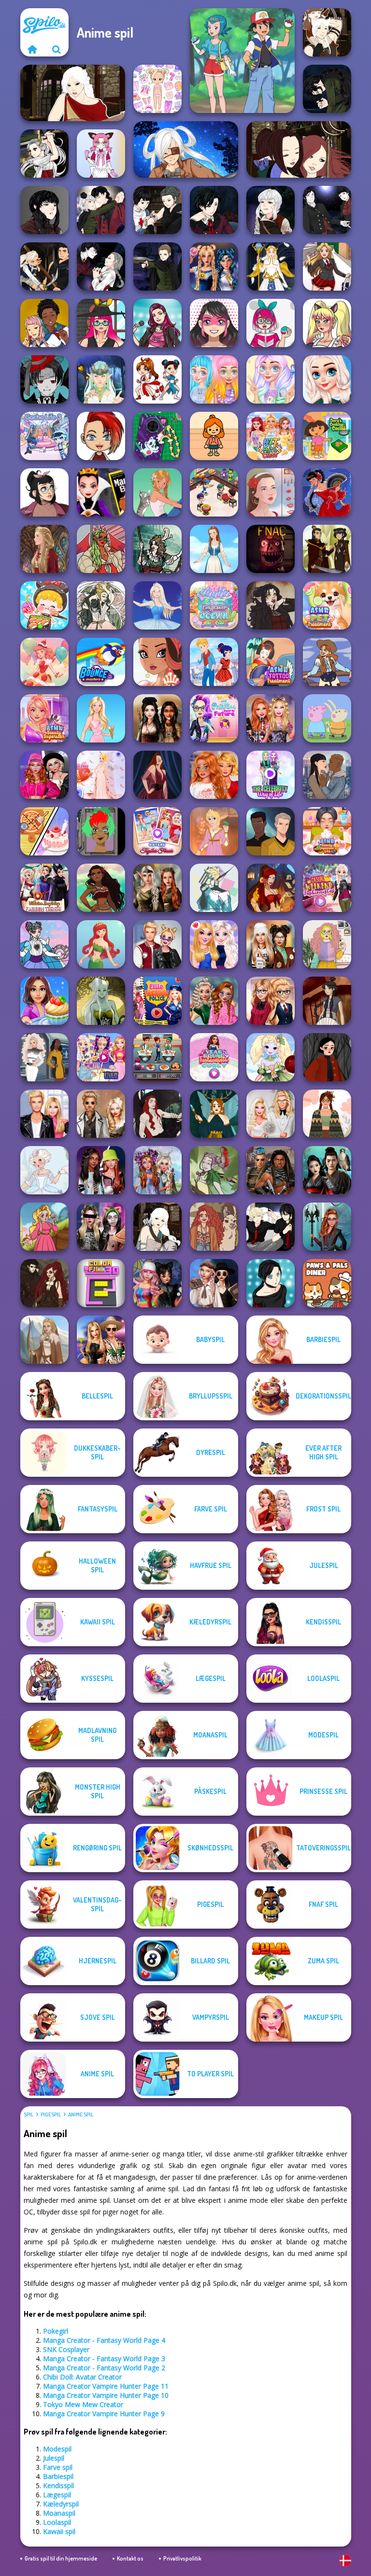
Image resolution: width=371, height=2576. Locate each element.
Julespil (54, 2458)
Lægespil (57, 2495)
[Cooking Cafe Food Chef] (157, 1057)
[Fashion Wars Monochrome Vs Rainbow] (44, 775)
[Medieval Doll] (44, 549)
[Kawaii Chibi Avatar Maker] (101, 436)
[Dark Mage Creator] (101, 1001)
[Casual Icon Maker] (44, 492)
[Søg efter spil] (57, 49)
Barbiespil (58, 2476)
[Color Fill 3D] (101, 1283)
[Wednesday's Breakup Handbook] (214, 1283)
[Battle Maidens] (157, 718)
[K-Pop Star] (157, 323)
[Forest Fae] (101, 605)
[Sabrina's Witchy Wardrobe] (327, 1057)
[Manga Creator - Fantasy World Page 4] (73, 93)
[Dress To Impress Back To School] (271, 944)
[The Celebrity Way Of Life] (271, 775)
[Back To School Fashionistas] (271, 1001)
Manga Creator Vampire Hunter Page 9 (104, 2414)
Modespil (57, 2449)
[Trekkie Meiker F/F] (44, 1057)
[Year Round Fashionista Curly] (214, 1057)
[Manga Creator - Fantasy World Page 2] (327, 32)
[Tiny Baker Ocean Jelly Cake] (214, 605)
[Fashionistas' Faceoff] (101, 1170)
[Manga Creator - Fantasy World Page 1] (157, 1227)
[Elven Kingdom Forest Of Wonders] (157, 888)
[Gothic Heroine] (271, 605)
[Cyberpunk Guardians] (271, 1170)
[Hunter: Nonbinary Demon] (214, 888)
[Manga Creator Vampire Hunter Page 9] (44, 210)
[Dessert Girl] (44, 662)
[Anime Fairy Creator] (271, 1057)
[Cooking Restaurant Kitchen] (214, 492)
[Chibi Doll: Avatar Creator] (157, 89)
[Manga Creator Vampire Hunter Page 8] (101, 210)
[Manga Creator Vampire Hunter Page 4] (327, 210)
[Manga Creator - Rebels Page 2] (271, 1283)
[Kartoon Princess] (44, 1227)
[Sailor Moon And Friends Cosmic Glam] (214, 266)
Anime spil (81, 2114)
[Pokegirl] (242, 61)
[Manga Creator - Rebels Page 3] (271, 1227)
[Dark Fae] (214, 1114)
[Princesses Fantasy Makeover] (157, 1170)
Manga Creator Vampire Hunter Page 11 (106, 2386)
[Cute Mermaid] (101, 944)
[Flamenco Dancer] (327, 492)
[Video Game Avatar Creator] (271, 266)
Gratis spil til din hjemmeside (61, 2558)
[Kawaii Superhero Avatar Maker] (214, 323)
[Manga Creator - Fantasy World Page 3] (299, 149)
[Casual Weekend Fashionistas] (327, 888)
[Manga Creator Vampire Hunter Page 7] (157, 210)
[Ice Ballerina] (157, 605)
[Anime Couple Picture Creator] (44, 323)
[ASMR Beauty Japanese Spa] (327, 831)
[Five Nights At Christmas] (271, 549)
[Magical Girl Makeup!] (44, 944)
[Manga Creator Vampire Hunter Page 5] (271, 210)
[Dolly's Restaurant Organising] (44, 831)
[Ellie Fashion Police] (157, 1001)
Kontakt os (130, 2558)
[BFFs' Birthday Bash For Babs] (101, 1340)
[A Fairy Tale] (214, 1170)
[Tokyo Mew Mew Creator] (101, 154)
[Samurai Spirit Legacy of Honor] (327, 1170)
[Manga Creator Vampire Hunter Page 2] (101, 266)
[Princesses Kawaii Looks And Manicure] (271, 379)
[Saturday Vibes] (327, 944)
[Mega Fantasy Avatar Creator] (101, 379)
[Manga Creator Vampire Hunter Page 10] (44, 154)
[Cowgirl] (327, 662)
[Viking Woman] (44, 1340)
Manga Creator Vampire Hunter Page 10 (106, 2395)
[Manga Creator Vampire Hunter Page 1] (157, 266)
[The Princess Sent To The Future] (214, 718)
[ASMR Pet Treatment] (327, 605)
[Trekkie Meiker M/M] (271, 831)
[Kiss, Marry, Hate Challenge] (157, 944)
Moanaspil (59, 2513)
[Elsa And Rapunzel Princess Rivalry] (101, 1057)
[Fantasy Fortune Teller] (271, 888)
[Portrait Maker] (271, 492)
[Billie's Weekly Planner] (101, 1227)
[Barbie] (101, 718)
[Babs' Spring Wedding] (271, 1114)
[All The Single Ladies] (327, 775)
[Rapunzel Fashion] (214, 831)
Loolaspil (57, 2522)
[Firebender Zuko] (327, 549)
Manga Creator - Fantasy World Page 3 (104, 2359)
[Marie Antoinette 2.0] (44, 1170)
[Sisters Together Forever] (157, 831)
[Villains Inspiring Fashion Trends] (44, 888)
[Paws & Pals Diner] (327, 1283)
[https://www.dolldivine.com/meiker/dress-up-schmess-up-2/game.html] (101, 549)
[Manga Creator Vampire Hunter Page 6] (214, 210)
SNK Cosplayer (66, 2349)
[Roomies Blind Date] (44, 1114)
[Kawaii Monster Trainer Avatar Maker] (271, 323)
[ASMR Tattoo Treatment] (271, 662)
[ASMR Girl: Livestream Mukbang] (44, 605)
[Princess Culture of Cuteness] (214, 379)
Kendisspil (58, 2485)
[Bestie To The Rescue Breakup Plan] (214, 775)
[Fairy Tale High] (157, 662)
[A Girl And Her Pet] (157, 492)
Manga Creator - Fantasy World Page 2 (104, 2368)
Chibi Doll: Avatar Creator (82, 2377)
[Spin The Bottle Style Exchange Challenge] (157, 1283)
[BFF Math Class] (271, 436)
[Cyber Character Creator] (101, 831)
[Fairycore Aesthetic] (327, 1114)
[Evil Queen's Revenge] (101, 492)
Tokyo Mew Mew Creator (83, 2404)
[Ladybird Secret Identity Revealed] (214, 662)
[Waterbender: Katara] (327, 1001)
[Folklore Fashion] (214, 549)
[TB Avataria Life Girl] (214, 436)
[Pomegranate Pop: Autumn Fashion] (214, 1227)
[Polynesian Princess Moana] (101, 888)
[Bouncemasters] (101, 662)
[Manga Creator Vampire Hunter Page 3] (44, 266)
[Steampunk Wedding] (101, 1114)
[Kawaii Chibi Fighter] (157, 379)
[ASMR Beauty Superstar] (44, 718)
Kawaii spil (59, 2531)
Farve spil (58, 2467)
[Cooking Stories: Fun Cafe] (44, 1001)
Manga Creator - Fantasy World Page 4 (104, 2340)
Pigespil (51, 2114)
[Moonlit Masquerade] (157, 549)
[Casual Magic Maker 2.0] (157, 1114)
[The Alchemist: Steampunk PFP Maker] (44, 1283)
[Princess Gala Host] (101, 775)
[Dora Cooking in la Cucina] (327, 436)
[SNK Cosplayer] (186, 149)
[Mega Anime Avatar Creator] (44, 379)
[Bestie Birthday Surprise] (271, 718)
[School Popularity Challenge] (214, 1001)
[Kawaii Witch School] (101, 323)
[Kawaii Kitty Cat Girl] (327, 323)
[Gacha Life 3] (44, 436)
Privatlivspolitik (182, 2558)
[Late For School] (327, 266)
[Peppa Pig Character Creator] (327, 718)
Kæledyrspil (61, 2504)
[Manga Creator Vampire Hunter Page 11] (327, 89)
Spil (29, 2114)
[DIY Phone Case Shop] (157, 436)
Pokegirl (56, 2331)
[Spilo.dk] (32, 49)
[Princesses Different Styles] (327, 379)
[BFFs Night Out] (214, 944)
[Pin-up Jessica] (157, 775)
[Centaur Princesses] (327, 1227)
